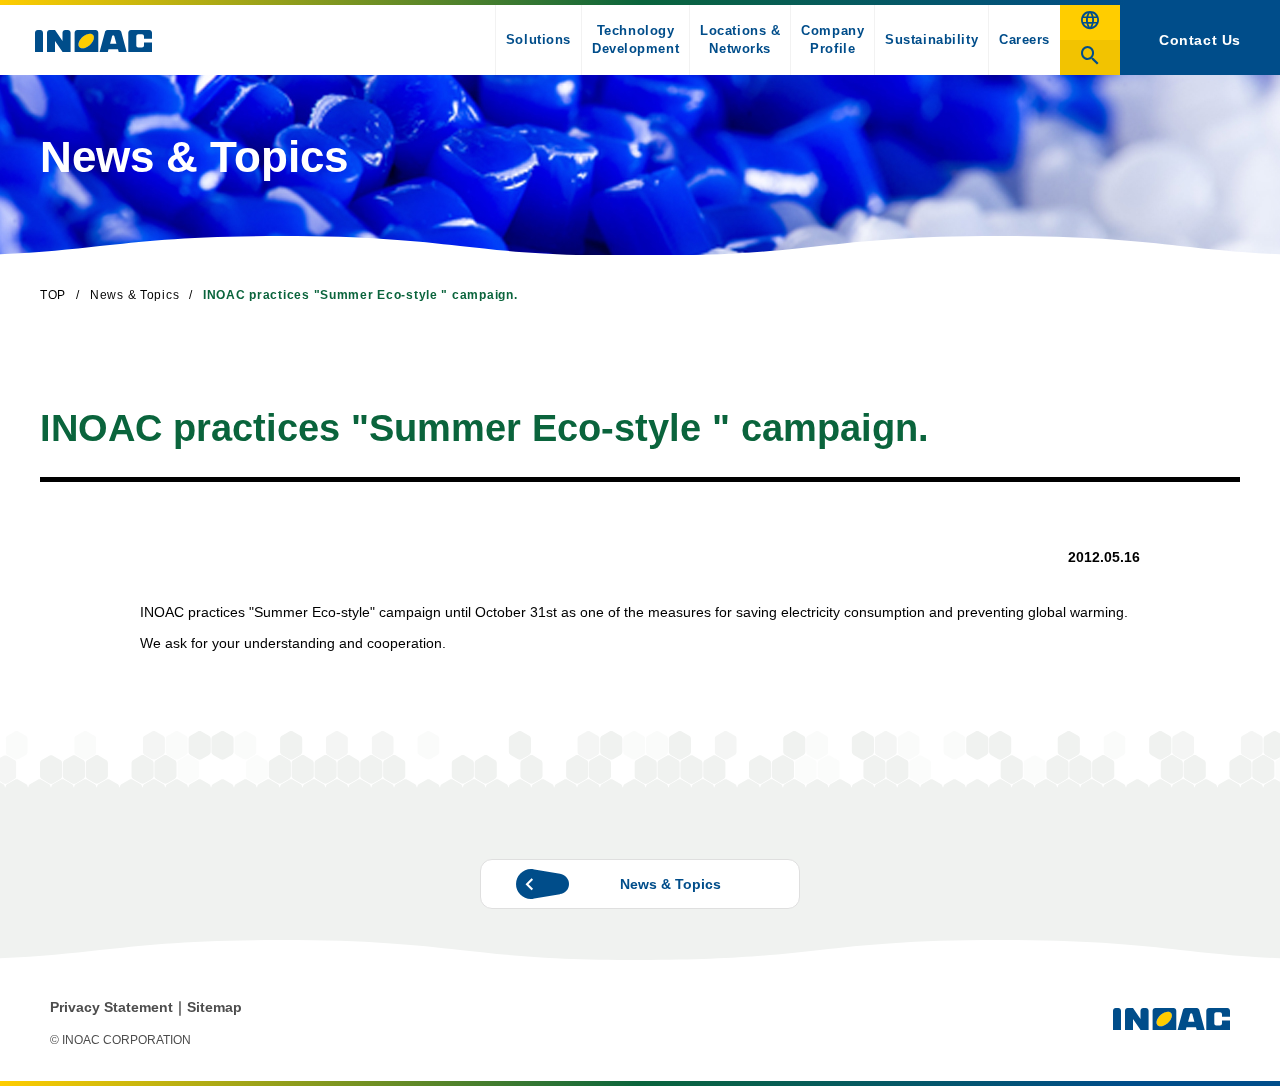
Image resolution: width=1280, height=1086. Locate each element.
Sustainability (931, 39)
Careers (1024, 39)
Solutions (538, 39)
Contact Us (1200, 40)
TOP (53, 295)
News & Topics (134, 295)
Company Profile (832, 39)
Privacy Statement (111, 1007)
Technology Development (635, 39)
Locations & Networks (740, 39)
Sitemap (214, 1007)
